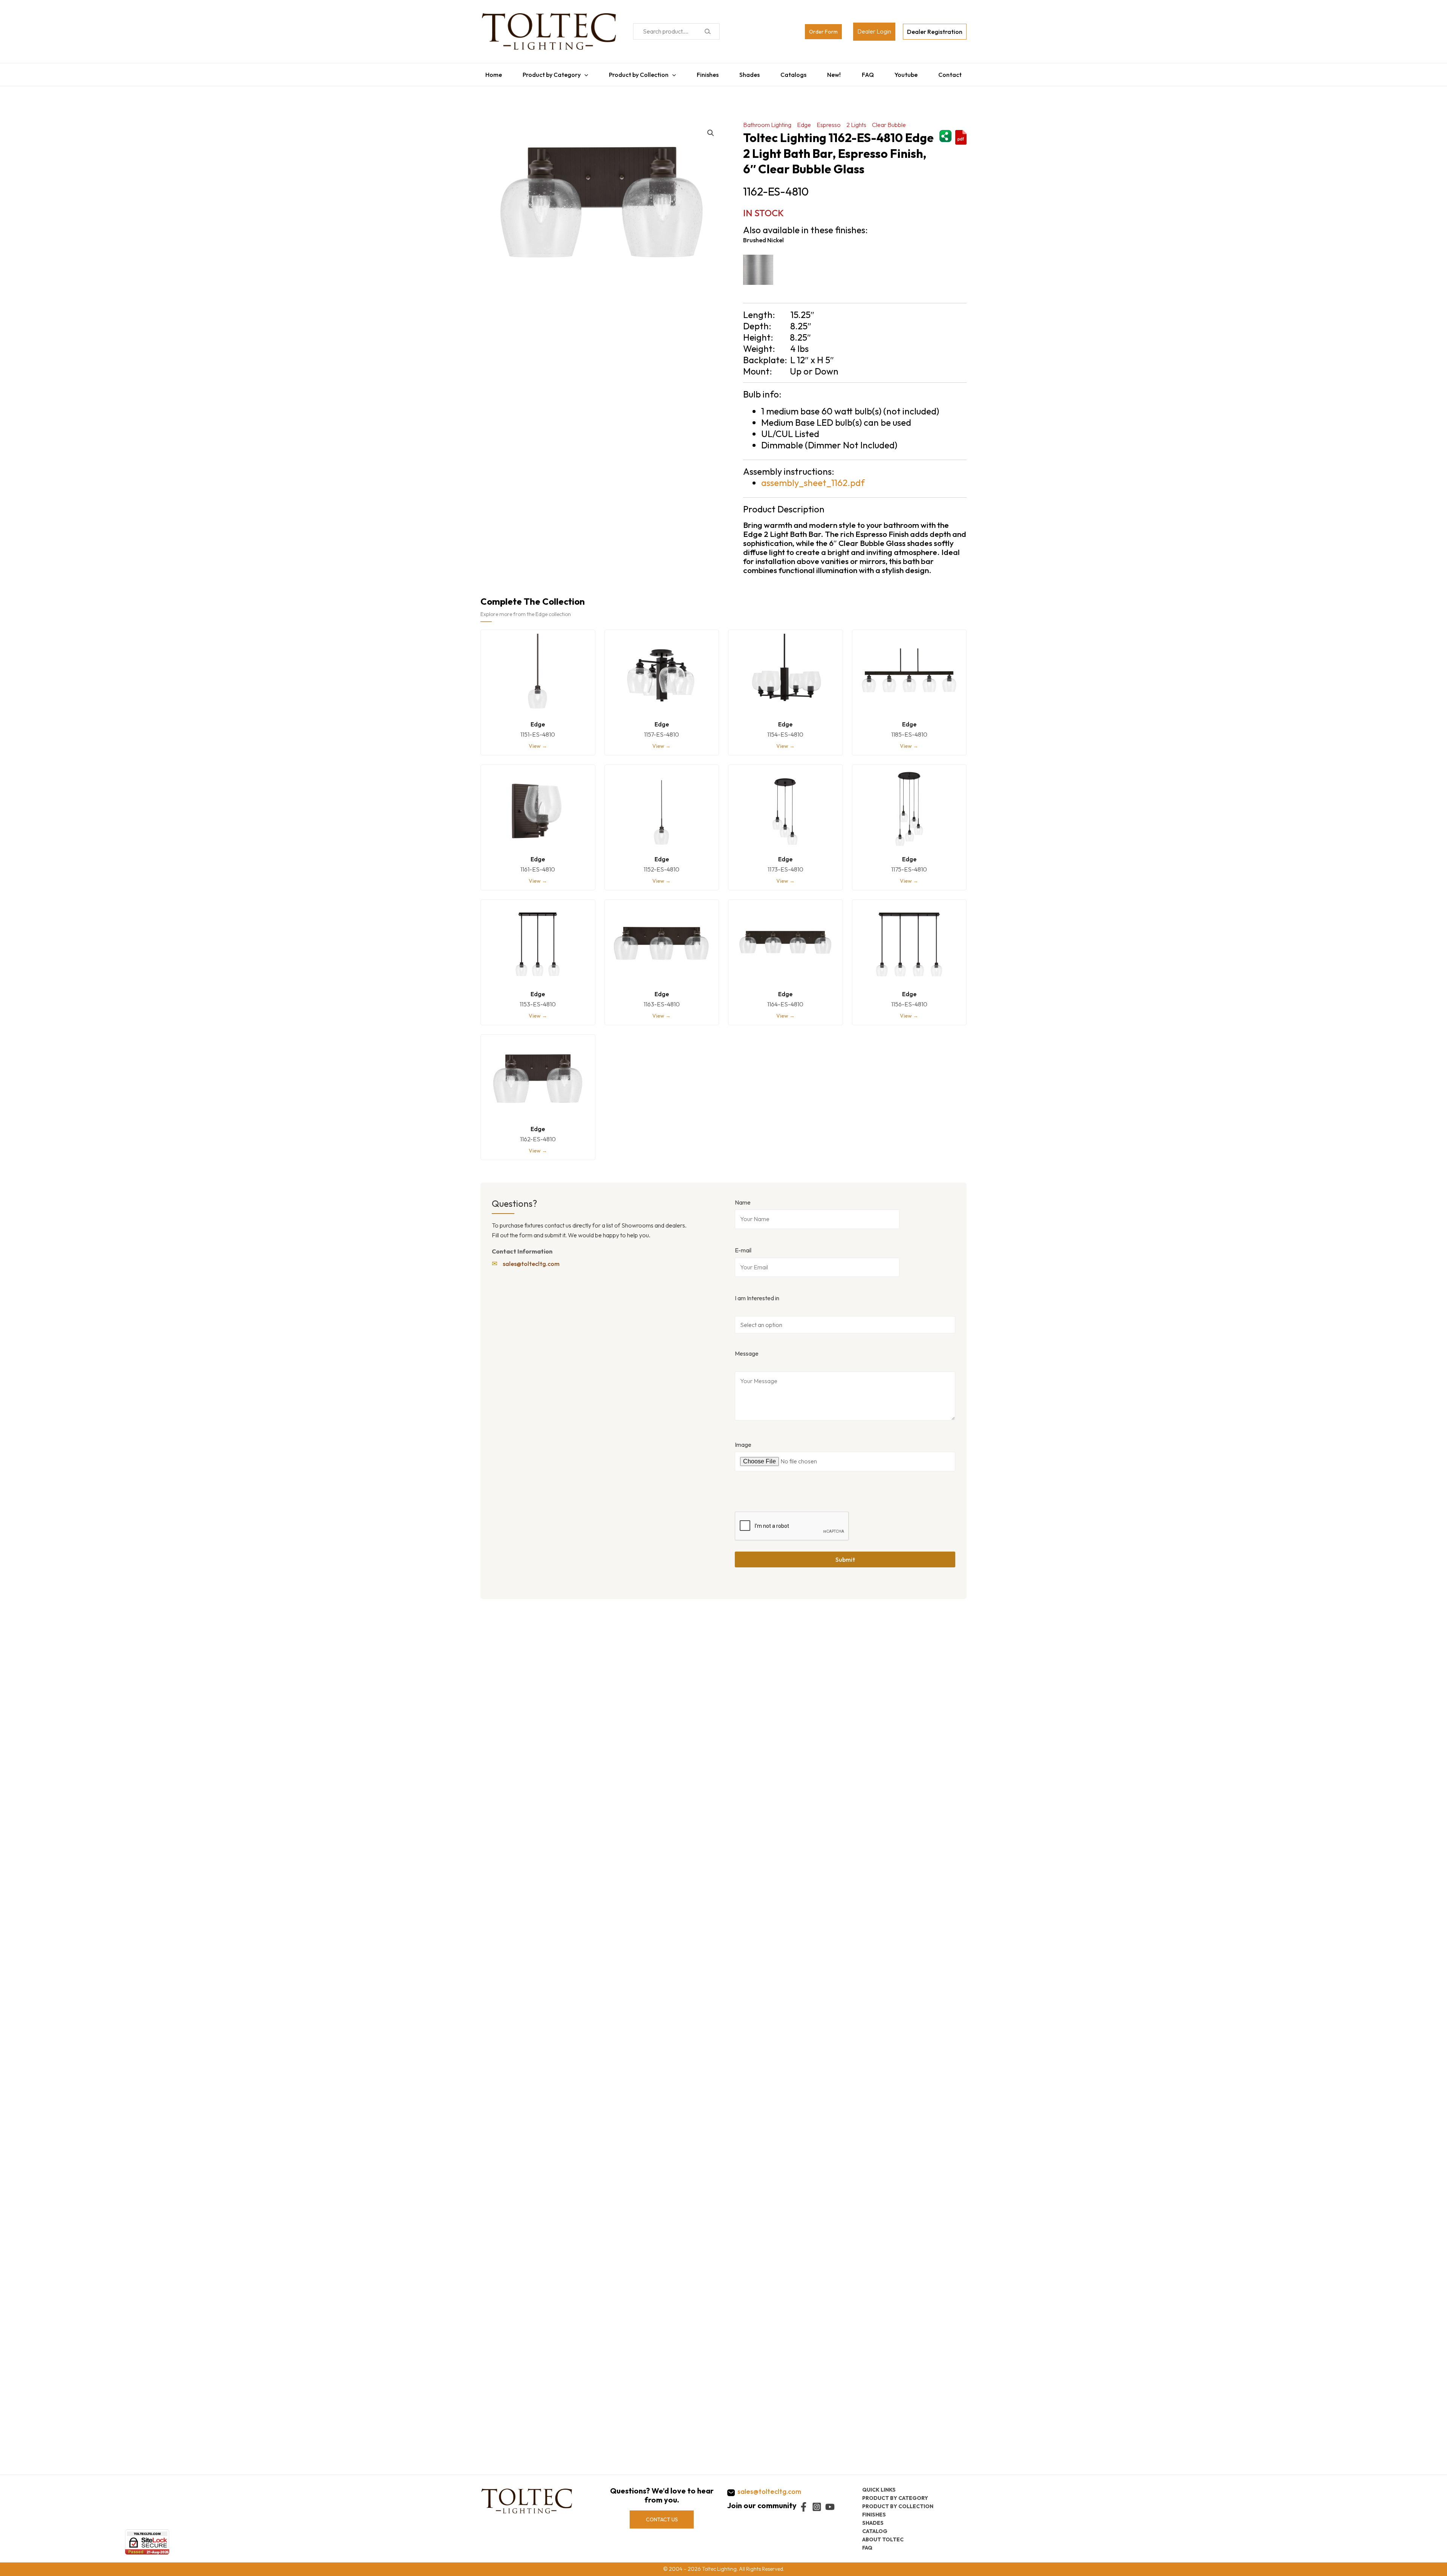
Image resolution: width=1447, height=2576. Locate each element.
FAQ (870, 73)
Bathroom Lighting (767, 121)
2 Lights (856, 121)
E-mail (743, 1246)
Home (489, 73)
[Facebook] (804, 2507)
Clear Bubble (889, 121)
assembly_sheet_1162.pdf (813, 479)
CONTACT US (662, 2519)
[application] (581, 73)
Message (747, 1350)
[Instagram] (817, 2507)
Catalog (875, 2531)
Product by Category (548, 73)
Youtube (910, 73)
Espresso (829, 121)
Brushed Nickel (763, 236)
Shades (749, 73)
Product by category (895, 2498)
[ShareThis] (945, 131)
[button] (711, 129)
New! (836, 73)
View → (538, 742)
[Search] (707, 31)
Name (743, 1199)
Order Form (823, 32)
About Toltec (883, 2539)
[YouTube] (830, 2507)
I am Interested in (757, 1294)
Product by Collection (636, 73)
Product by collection (898, 2506)
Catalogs (794, 73)
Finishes (706, 73)
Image (743, 1441)
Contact (955, 73)
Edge (804, 121)
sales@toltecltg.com (531, 1260)
